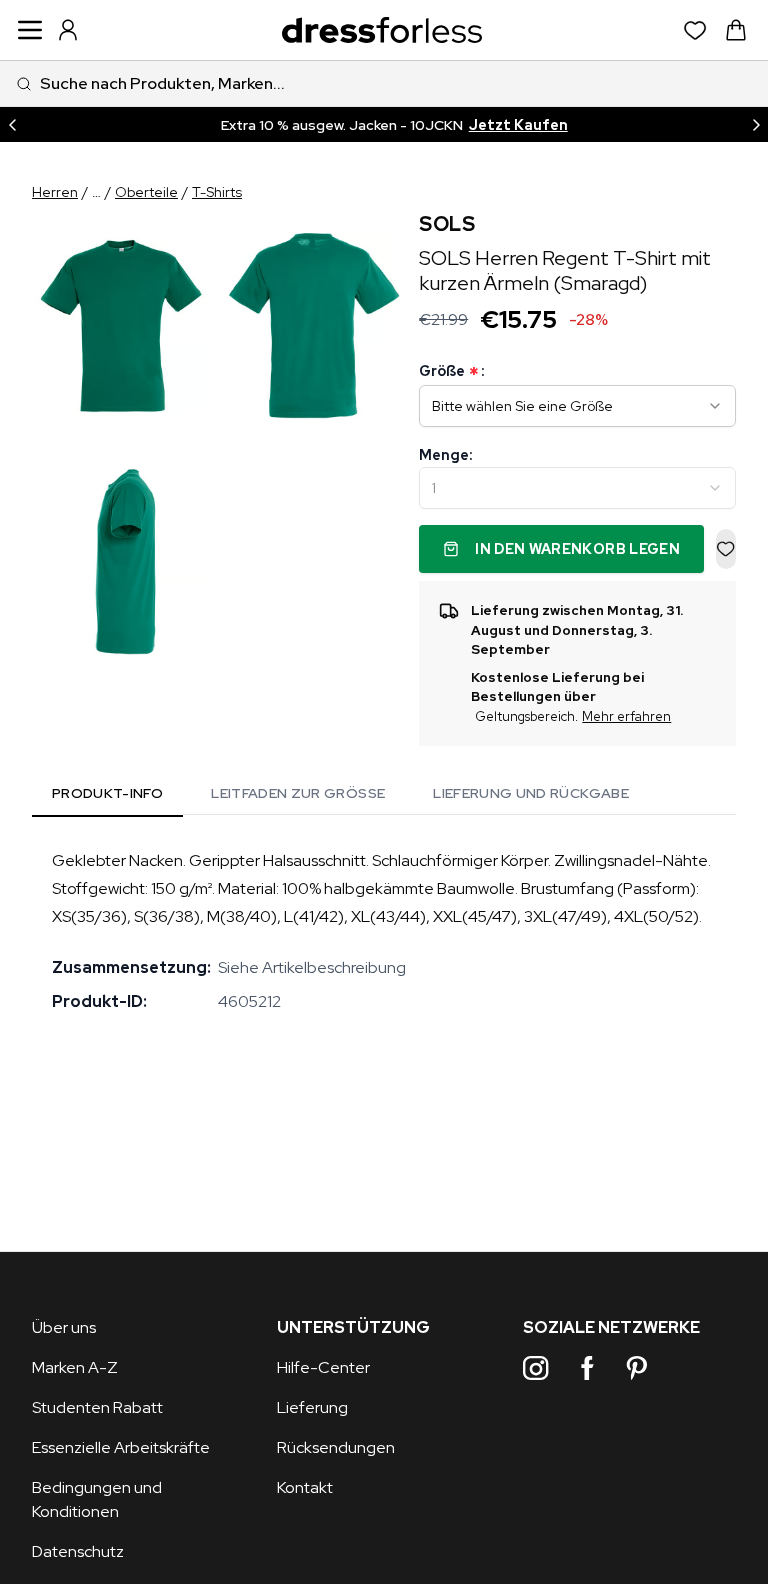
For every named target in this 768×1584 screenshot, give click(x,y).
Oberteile (146, 192)
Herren (55, 192)
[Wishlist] (695, 30)
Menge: (445, 455)
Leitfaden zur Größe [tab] (298, 793)
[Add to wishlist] (726, 549)
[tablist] (340, 796)
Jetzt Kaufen (518, 125)
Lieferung (312, 1407)
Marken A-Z (75, 1367)
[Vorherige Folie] (12, 124)
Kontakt (305, 1487)
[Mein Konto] (68, 30)
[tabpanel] (384, 931)
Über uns (64, 1327)
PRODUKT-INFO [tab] (107, 793)
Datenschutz (78, 1551)
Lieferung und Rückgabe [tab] (531, 793)
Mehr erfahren (626, 716)
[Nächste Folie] (756, 124)
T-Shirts (217, 192)
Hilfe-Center (323, 1367)
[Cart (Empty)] (736, 30)
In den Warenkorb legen (577, 549)
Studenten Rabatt (97, 1407)
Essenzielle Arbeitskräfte (121, 1447)
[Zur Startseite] (382, 30)
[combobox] (384, 83)
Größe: (451, 371)
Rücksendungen (336, 1447)
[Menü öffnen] (30, 30)
